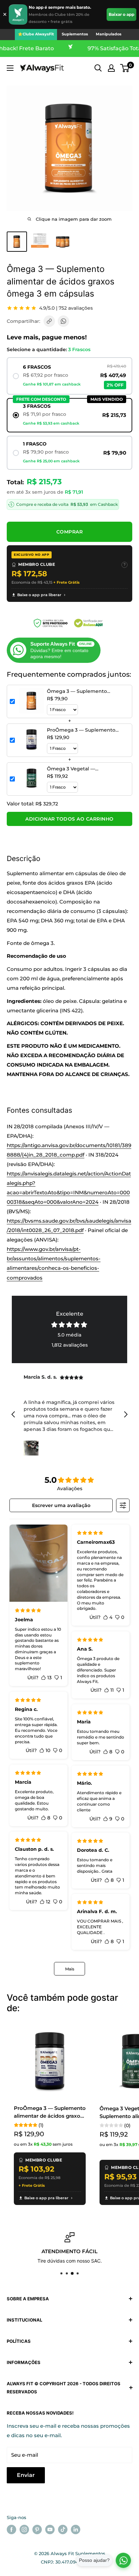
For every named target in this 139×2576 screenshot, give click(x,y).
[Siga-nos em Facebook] (11, 2529)
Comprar (70, 532)
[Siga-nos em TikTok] (63, 2529)
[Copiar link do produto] (49, 321)
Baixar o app (121, 14)
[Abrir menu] (10, 68)
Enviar (26, 2475)
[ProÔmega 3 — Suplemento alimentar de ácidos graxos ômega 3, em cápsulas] (50, 2062)
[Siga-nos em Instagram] (24, 2529)
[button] (125, 68)
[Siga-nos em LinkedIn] (76, 2529)
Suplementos (75, 34)
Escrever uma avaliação (61, 1505)
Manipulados (109, 34)
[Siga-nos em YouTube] (50, 2529)
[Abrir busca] (98, 68)
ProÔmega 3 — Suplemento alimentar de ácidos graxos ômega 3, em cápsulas (50, 2112)
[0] (125, 68)
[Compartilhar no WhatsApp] (63, 321)
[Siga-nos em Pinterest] (37, 2529)
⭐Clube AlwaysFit (36, 34)
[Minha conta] (111, 68)
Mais (70, 1969)
